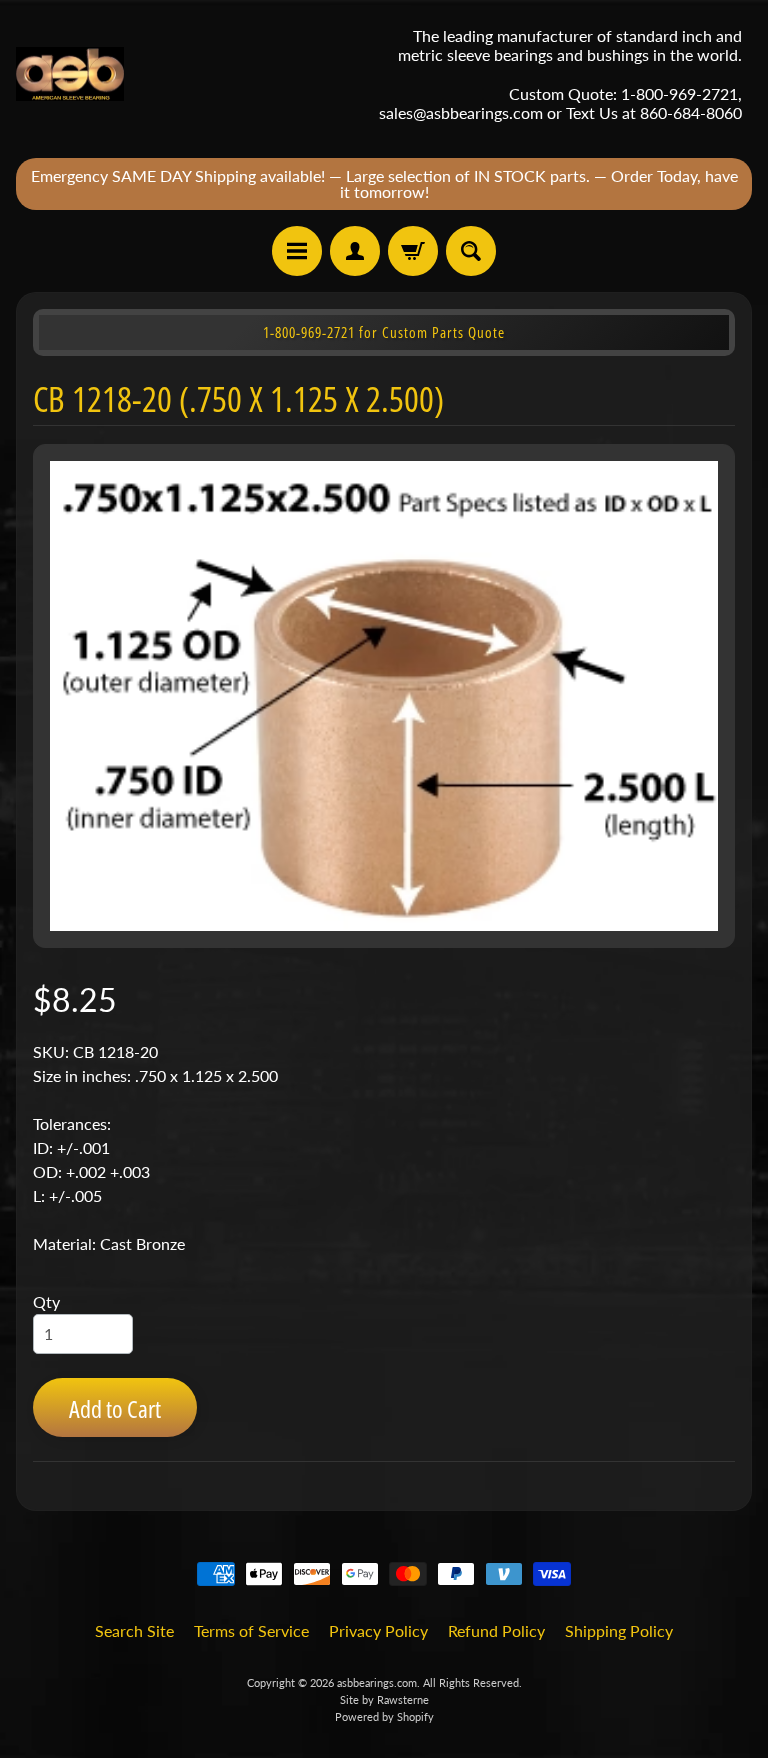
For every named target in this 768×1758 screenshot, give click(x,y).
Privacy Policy (378, 1630)
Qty (46, 1301)
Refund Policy (496, 1630)
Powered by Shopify (384, 1716)
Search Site (134, 1630)
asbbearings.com (377, 1682)
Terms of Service (251, 1630)
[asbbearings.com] (70, 74)
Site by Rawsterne (384, 1699)
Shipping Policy (619, 1630)
